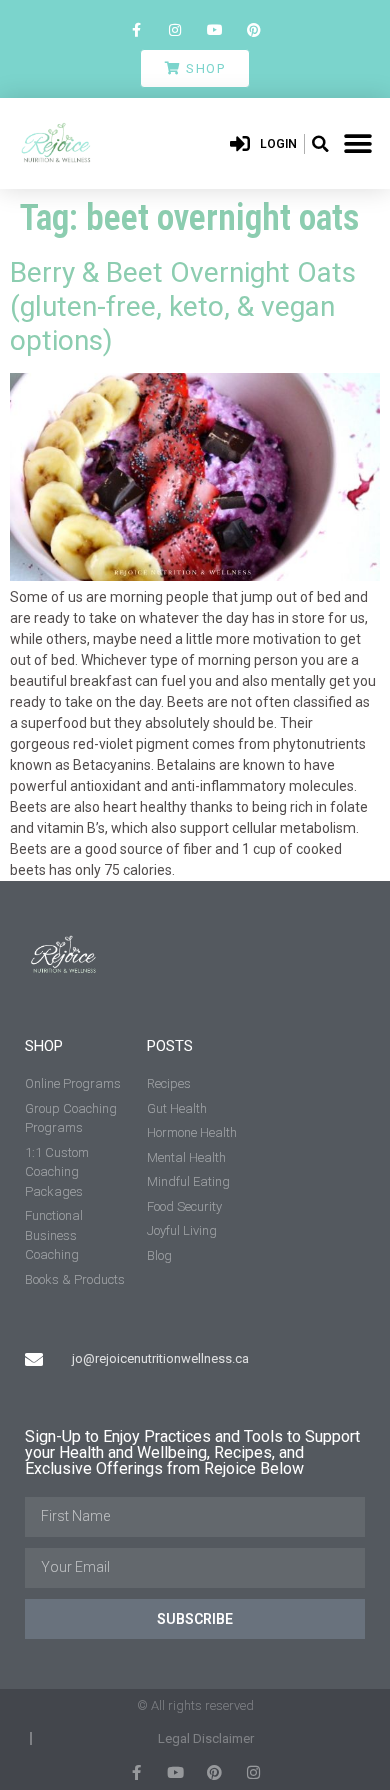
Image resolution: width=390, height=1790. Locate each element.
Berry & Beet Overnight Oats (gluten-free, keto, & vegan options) (183, 306)
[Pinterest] (253, 29)
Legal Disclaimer (206, 1738)
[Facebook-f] (136, 29)
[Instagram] (175, 29)
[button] (320, 144)
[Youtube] (214, 29)
